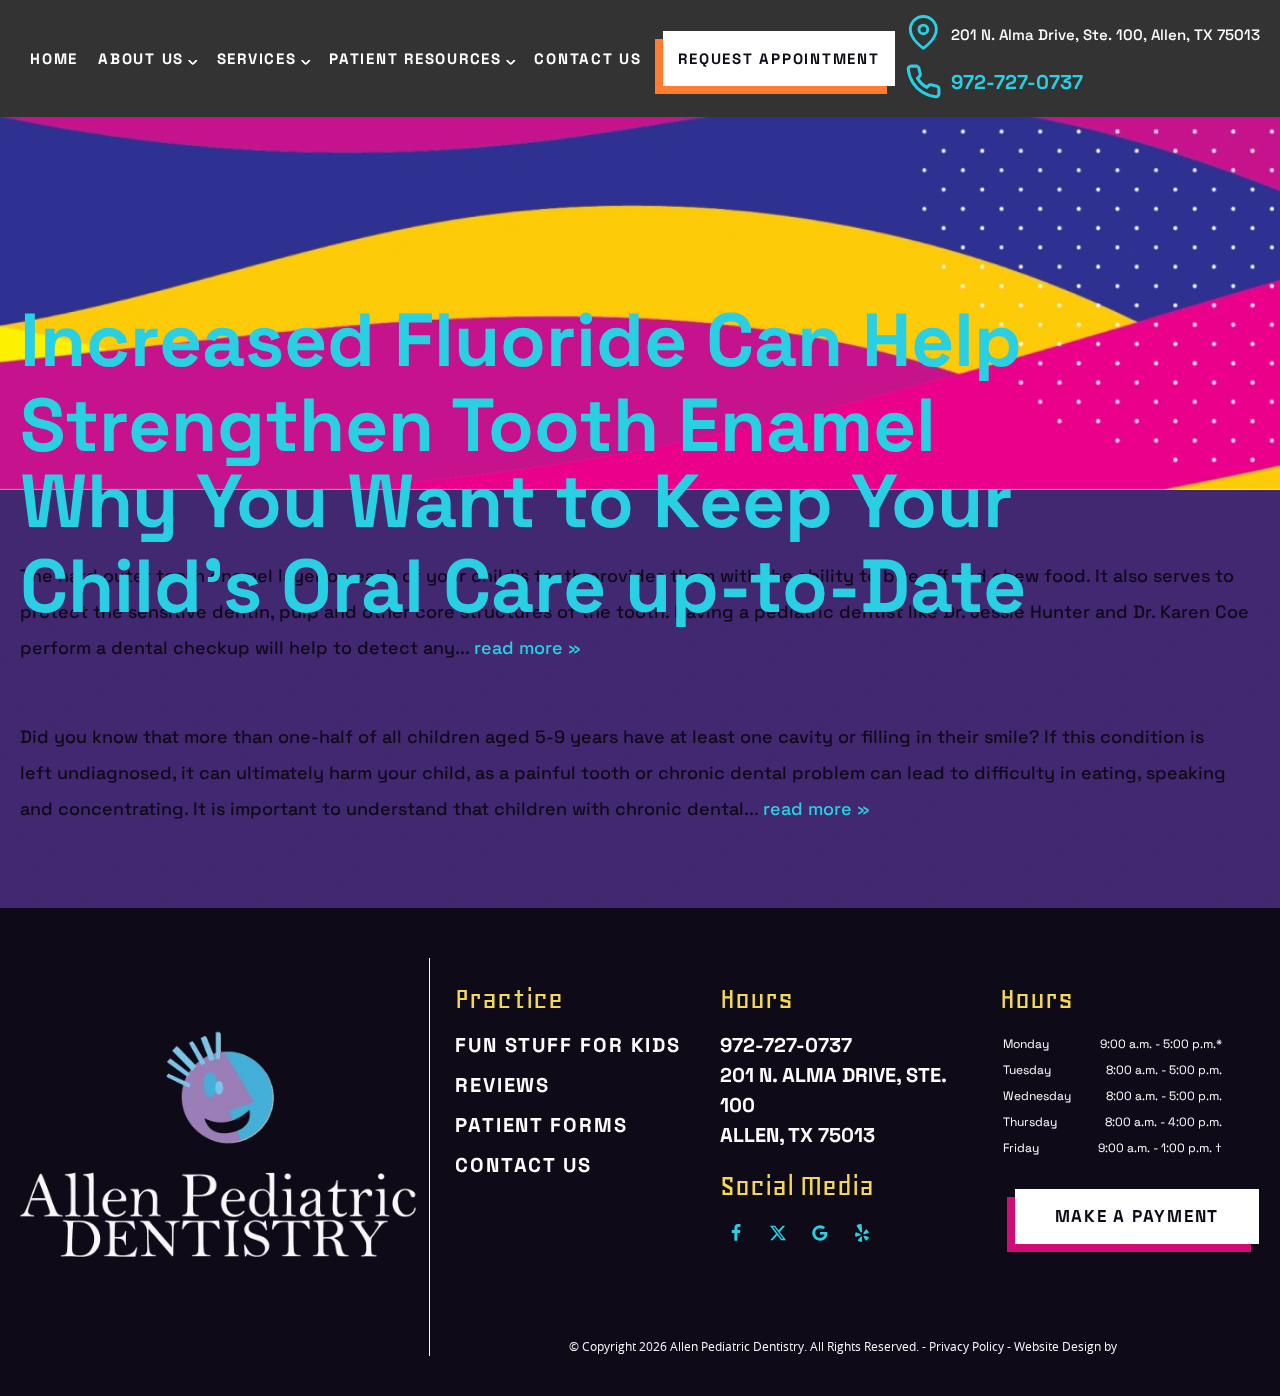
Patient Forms (541, 1125)
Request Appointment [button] (778, 58)
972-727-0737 (1017, 82)
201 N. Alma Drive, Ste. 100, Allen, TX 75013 (1105, 34)
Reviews (502, 1085)
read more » (527, 647)
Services (257, 58)
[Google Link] (820, 1233)
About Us (141, 58)
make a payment (1137, 1216)
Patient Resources (415, 58)
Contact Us (588, 58)
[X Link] (778, 1233)
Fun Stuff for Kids (568, 1045)
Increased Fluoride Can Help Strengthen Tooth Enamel (521, 383)
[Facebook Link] (736, 1233)
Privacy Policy (966, 1346)
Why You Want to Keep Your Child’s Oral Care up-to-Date (523, 544)
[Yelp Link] (862, 1233)
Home (54, 58)
